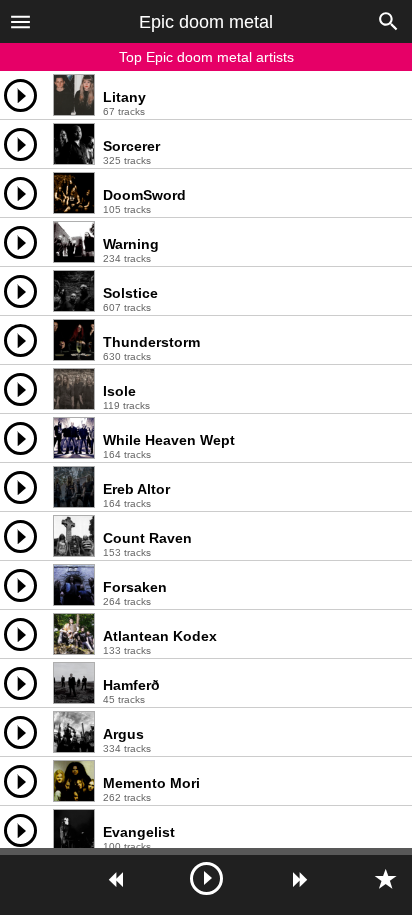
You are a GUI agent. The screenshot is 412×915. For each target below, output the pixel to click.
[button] (20, 21)
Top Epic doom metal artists (206, 57)
